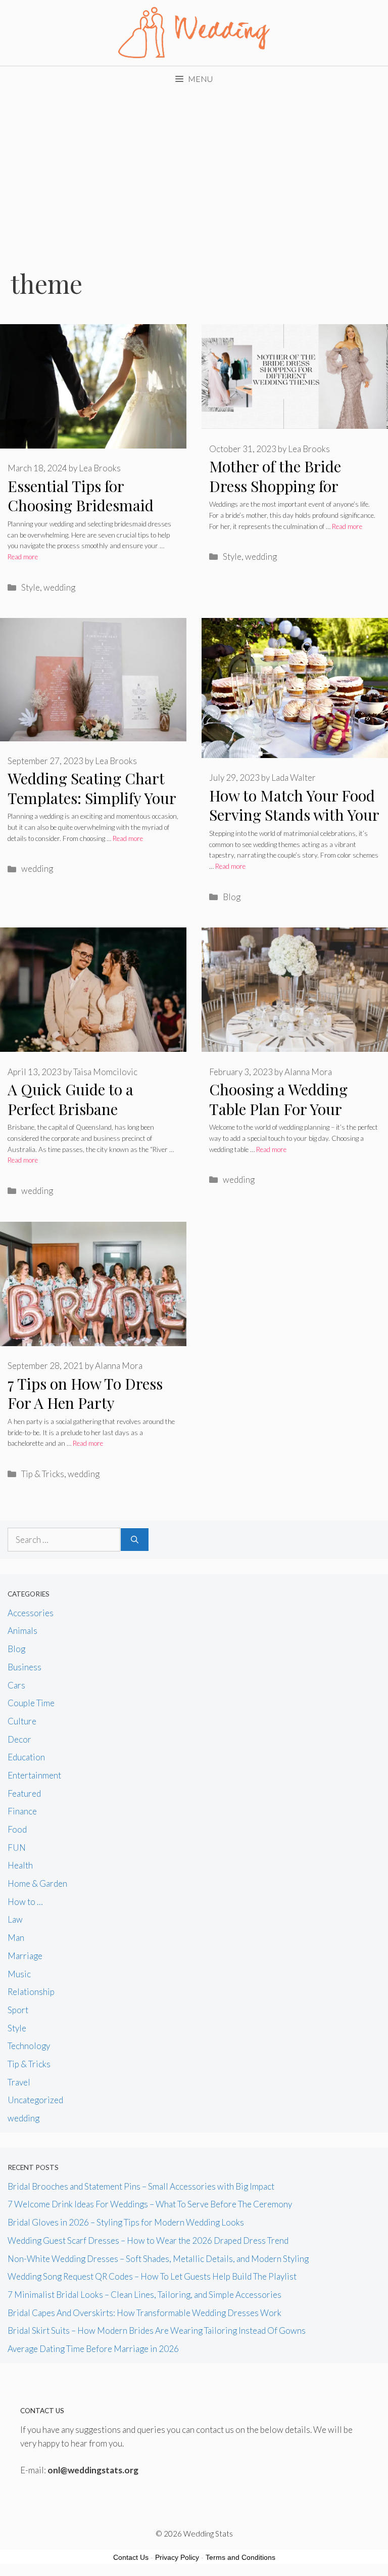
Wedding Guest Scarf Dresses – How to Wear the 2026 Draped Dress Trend (148, 2240)
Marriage (25, 1956)
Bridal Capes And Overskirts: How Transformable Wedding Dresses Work (144, 2313)
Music (19, 1974)
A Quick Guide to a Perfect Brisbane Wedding (70, 1109)
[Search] (135, 1540)
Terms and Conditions (240, 2557)
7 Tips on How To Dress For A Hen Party (85, 1393)
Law (15, 1919)
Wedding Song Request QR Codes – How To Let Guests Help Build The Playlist (152, 2276)
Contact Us (131, 2557)
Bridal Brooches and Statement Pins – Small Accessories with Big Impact (141, 2186)
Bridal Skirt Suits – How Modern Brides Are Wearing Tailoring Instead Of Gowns (157, 2330)
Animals (22, 1631)
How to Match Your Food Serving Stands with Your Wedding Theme (294, 815)
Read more (23, 557)
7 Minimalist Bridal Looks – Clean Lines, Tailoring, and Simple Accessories (144, 2295)
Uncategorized (35, 2100)
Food (17, 1829)
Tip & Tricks (43, 1474)
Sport (18, 2010)
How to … (25, 1902)
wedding (59, 587)
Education (26, 1757)
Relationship (31, 1992)
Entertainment (34, 1775)
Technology (29, 2046)
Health (20, 1865)
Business (25, 1667)
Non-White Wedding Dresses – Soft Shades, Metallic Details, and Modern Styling (158, 2259)
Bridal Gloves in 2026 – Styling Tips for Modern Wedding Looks (126, 2222)
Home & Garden (37, 1883)
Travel (19, 2082)
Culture (22, 1721)
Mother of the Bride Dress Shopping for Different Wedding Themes (275, 496)
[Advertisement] (194, 167)
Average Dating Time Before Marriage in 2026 (93, 2349)
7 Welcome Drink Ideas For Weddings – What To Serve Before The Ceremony (150, 2204)
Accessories (31, 1613)
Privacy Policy (177, 2557)
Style (31, 587)
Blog (232, 897)
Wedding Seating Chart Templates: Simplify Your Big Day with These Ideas (92, 798)
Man (16, 1938)
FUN (17, 1848)
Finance (22, 1811)
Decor (19, 1739)
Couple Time (31, 1703)
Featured (24, 1793)
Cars (16, 1685)
